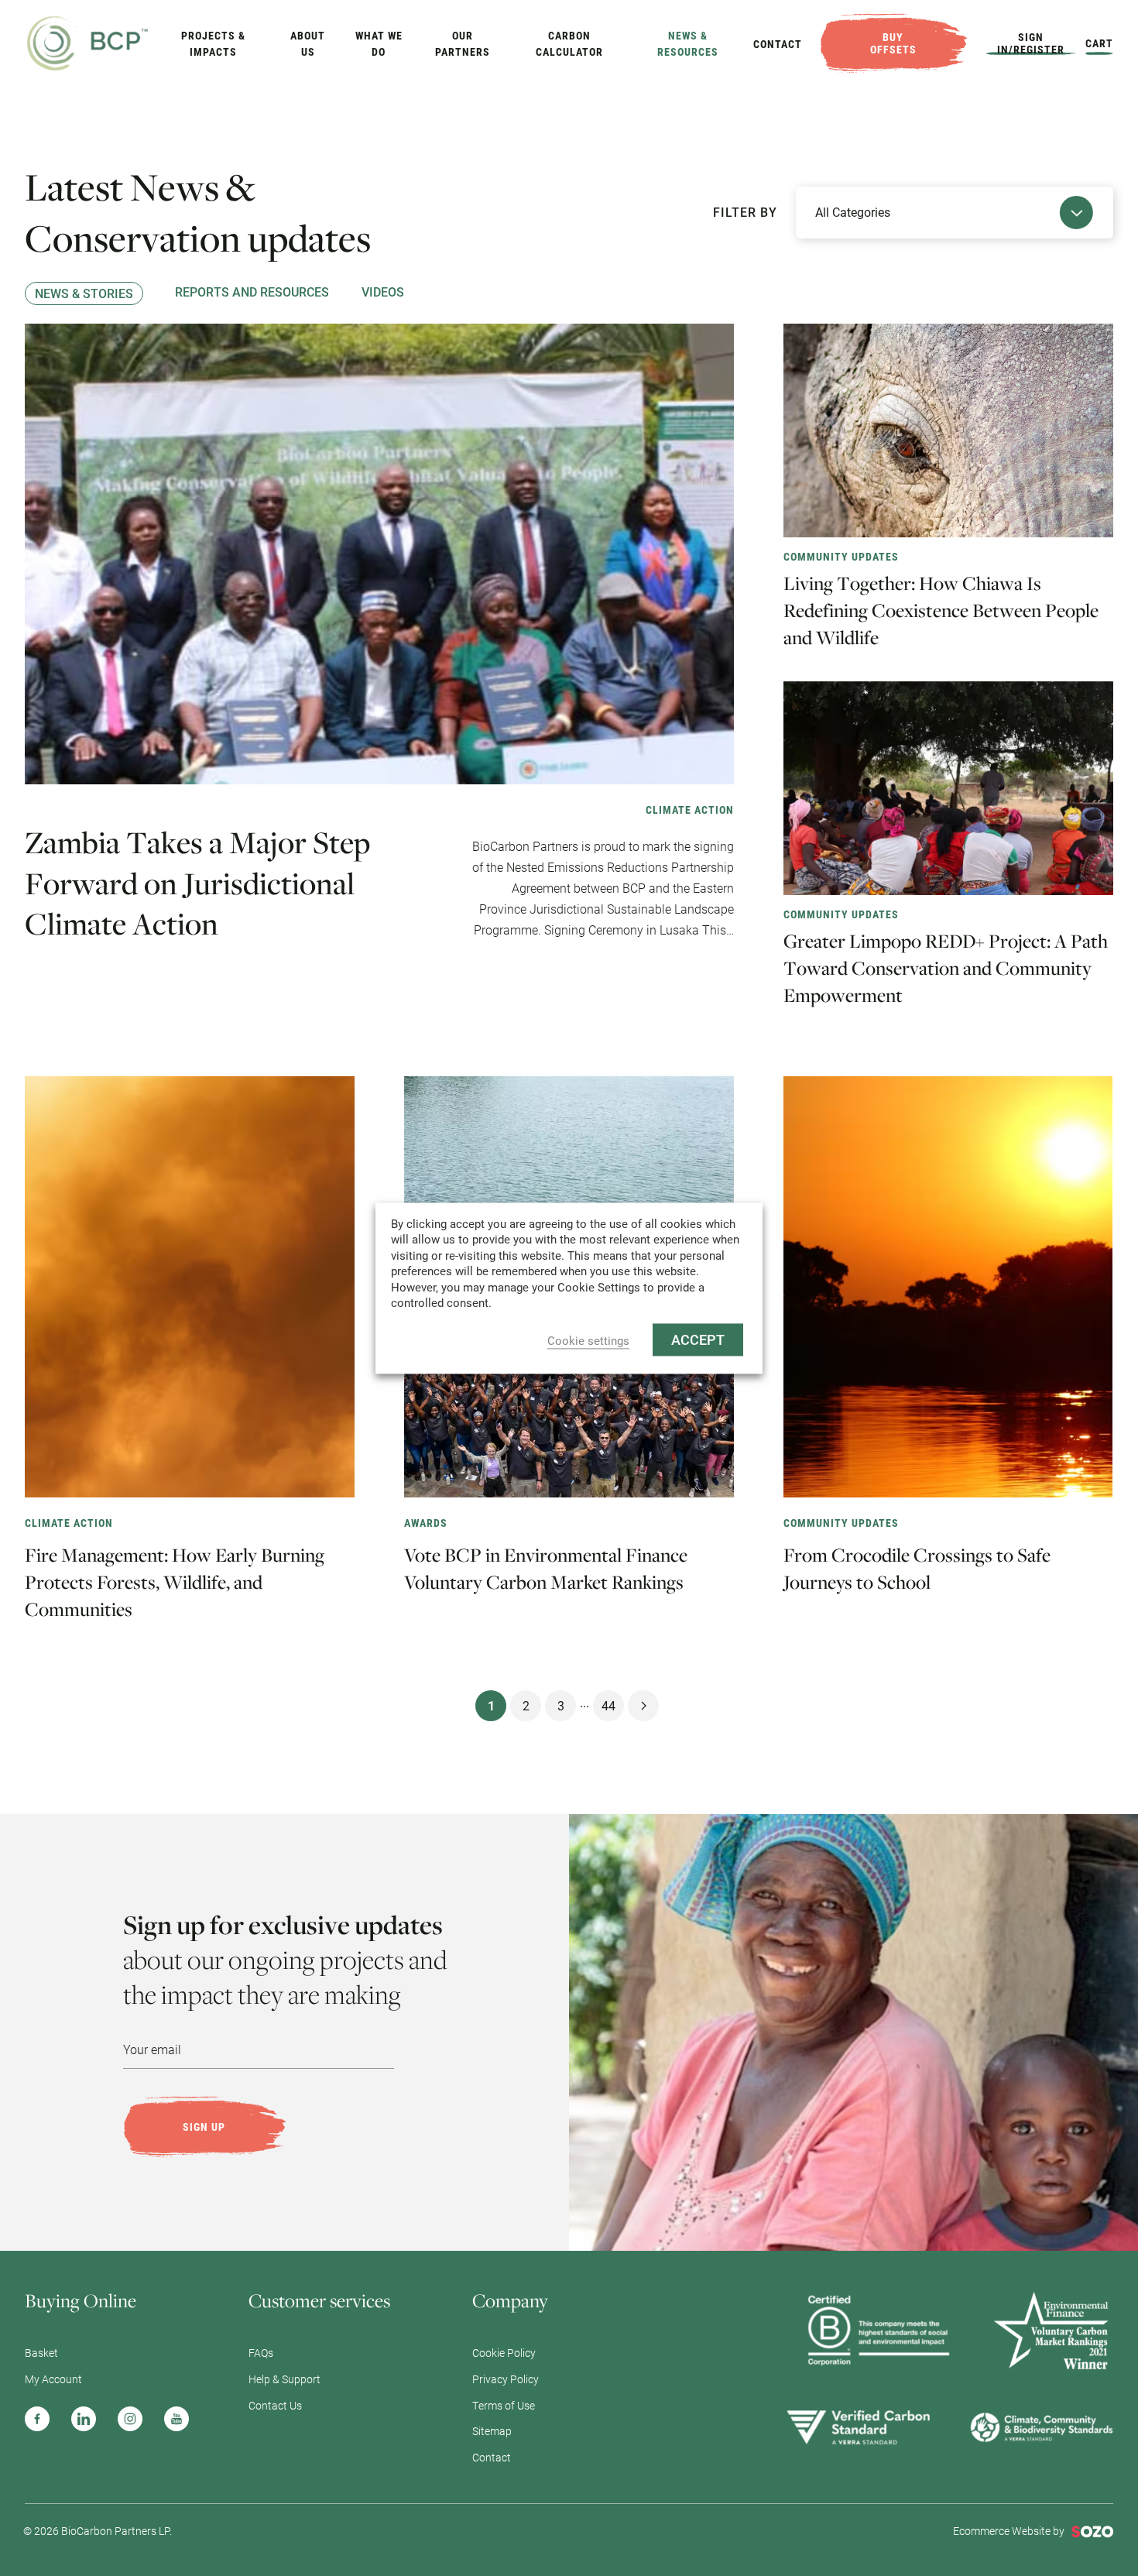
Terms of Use (504, 2405)
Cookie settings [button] (588, 1341)
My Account (53, 2379)
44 (608, 1705)
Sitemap (492, 2431)
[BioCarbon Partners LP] (88, 41)
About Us (308, 43)
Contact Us (275, 2405)
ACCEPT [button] (698, 1339)
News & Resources (688, 43)
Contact (778, 44)
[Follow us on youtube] (177, 2419)
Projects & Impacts (213, 43)
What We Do (379, 43)
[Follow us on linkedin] (84, 2419)
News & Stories (84, 293)
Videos (383, 292)
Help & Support (284, 2379)
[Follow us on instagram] (130, 2419)
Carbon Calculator (569, 43)
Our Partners (463, 43)
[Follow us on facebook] (37, 2419)
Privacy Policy (506, 2379)
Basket (41, 2353)
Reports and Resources (252, 292)
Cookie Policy (504, 2353)
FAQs (261, 2353)
